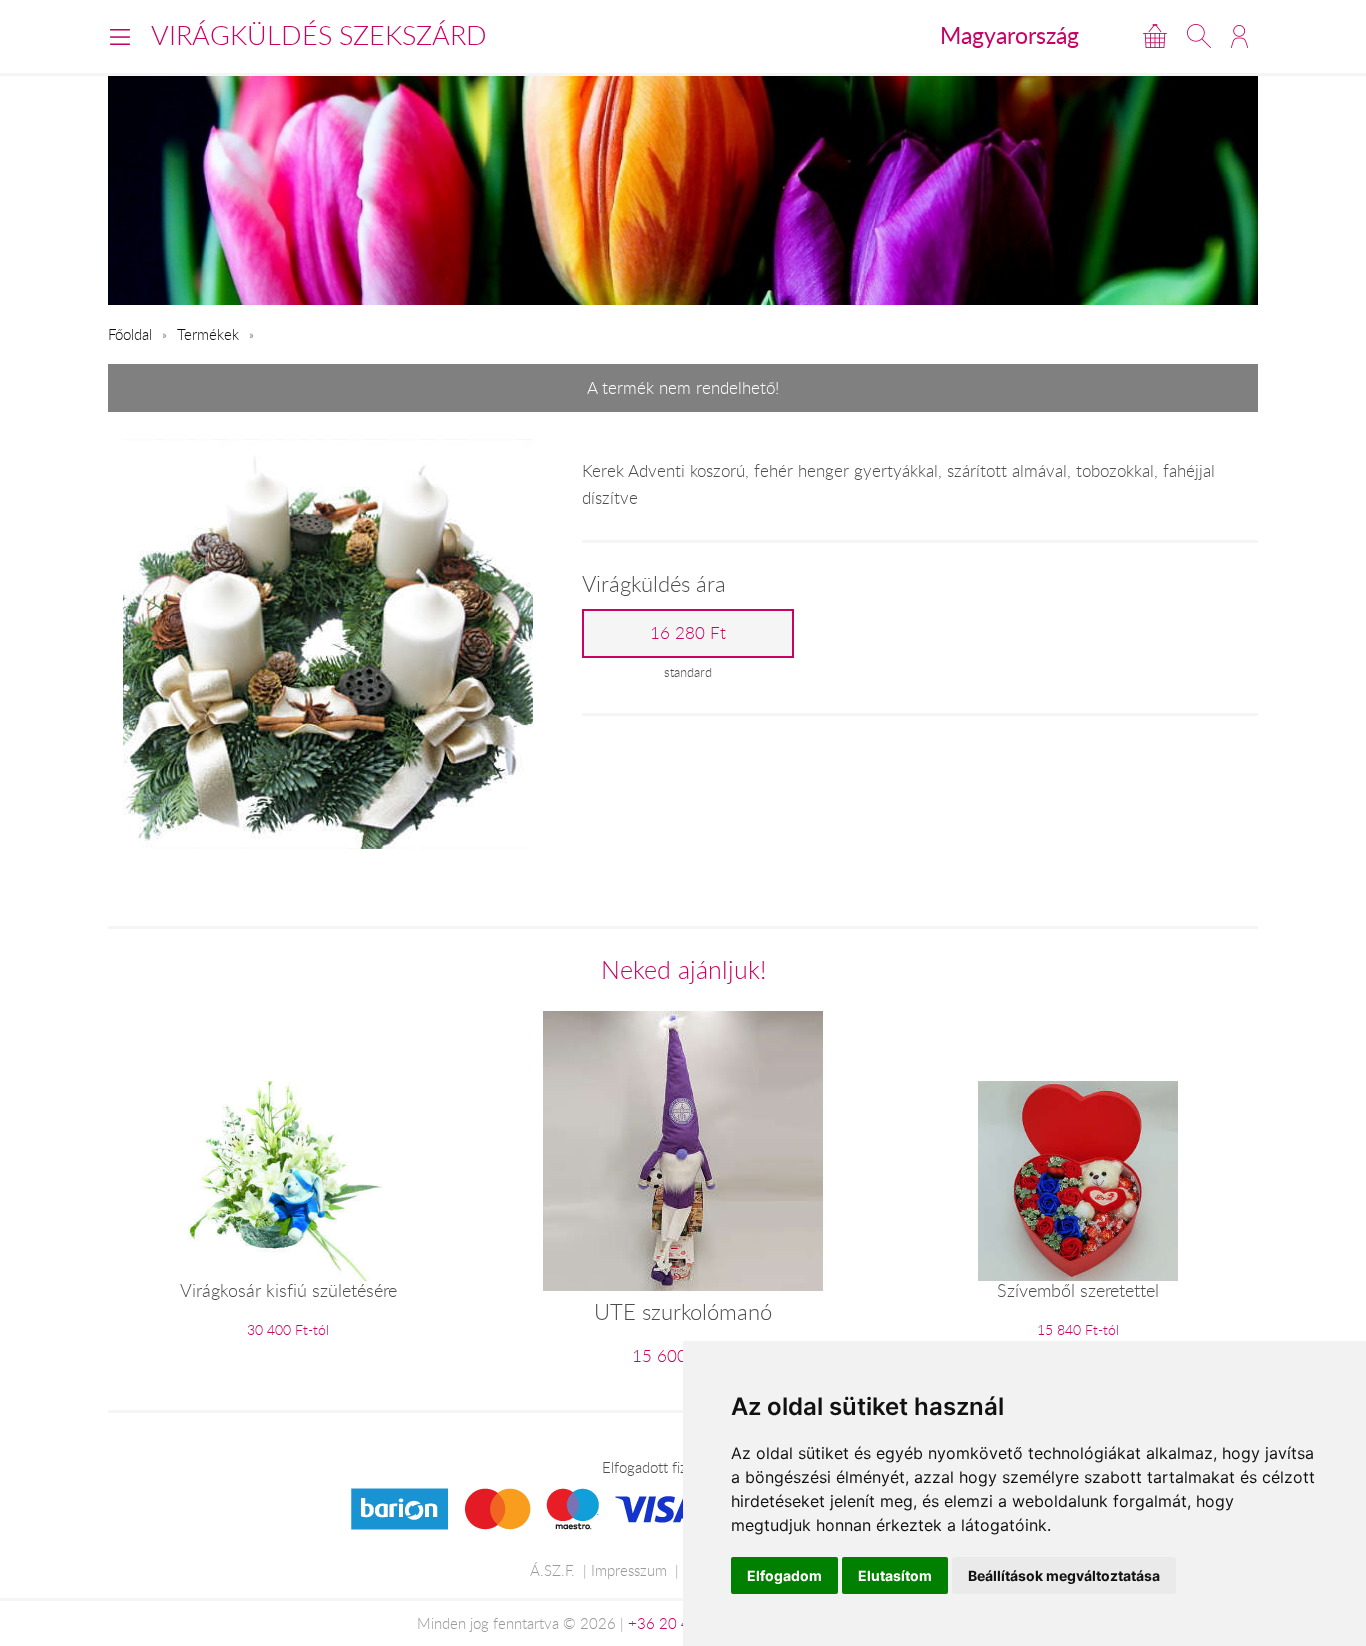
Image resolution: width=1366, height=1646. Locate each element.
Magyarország (1009, 35)
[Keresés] (1199, 36)
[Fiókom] (1239, 36)
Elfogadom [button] (784, 1575)
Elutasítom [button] (895, 1575)
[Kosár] (1155, 36)
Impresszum (629, 1570)
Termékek (208, 334)
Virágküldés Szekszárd (319, 35)
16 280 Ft (688, 633)
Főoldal (130, 334)
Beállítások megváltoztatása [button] (1064, 1575)
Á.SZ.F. (552, 1570)
